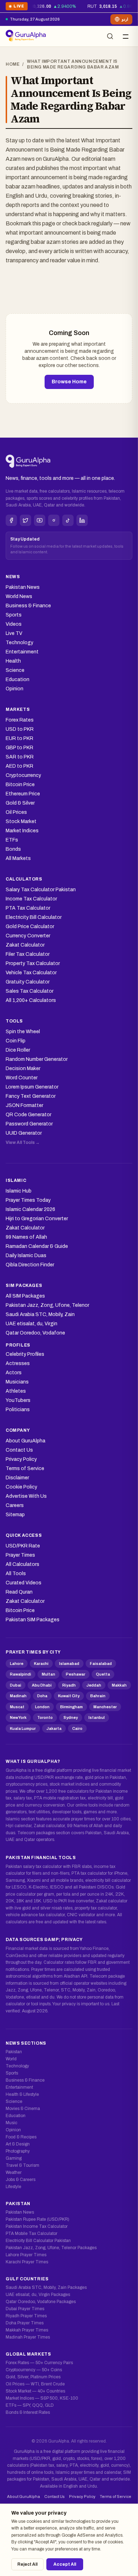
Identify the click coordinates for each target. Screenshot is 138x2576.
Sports (14, 615)
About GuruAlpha (25, 1441)
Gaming (14, 2158)
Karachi (41, 1664)
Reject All (27, 2564)
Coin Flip (16, 1041)
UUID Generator (24, 1133)
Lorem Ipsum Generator (32, 1087)
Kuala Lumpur (23, 1728)
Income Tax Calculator (31, 899)
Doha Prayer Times (25, 2323)
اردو (125, 19)
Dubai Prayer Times (25, 2309)
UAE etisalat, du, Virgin (31, 1324)
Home (13, 64)
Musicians (17, 1382)
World (11, 2059)
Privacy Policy (21, 1459)
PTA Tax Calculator (28, 908)
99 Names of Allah (26, 1237)
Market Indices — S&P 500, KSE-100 (42, 2398)
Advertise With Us (26, 1496)
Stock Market (21, 821)
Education (18, 679)
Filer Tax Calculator (28, 954)
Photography (18, 2151)
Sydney (71, 1717)
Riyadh (69, 1685)
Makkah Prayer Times (27, 2330)
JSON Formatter (24, 1105)
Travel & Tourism (22, 2165)
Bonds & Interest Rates (28, 2412)
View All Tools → (23, 1142)
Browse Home (69, 382)
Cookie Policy (21, 1487)
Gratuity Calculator (28, 982)
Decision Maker (23, 1068)
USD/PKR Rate (23, 1546)
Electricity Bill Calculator (34, 917)
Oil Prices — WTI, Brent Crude (35, 2384)
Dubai (16, 1685)
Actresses (18, 1363)
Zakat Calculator (25, 945)
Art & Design (18, 2144)
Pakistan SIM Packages (33, 1620)
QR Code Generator (28, 1115)
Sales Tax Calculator (30, 991)
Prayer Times (20, 1555)
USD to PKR (20, 729)
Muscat (17, 1707)
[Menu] (126, 36)
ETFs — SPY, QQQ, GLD (30, 2405)
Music (11, 2123)
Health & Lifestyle (22, 2094)
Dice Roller (18, 1050)
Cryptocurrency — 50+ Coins (34, 2370)
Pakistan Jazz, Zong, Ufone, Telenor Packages (51, 2248)
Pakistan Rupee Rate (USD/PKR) (38, 2219)
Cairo (77, 1728)
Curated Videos (24, 1583)
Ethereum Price (23, 794)
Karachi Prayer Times (27, 2262)
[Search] (110, 36)
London (42, 1707)
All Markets (18, 858)
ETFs (12, 840)
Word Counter (22, 1078)
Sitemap (15, 1515)
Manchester (105, 1707)
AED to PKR (19, 766)
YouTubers (18, 1400)
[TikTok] (68, 520)
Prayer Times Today (28, 1200)
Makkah (119, 1685)
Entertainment (22, 652)
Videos (14, 624)
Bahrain (98, 1696)
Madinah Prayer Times (28, 2337)
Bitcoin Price (20, 785)
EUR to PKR (19, 738)
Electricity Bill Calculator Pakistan (38, 2241)
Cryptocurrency (23, 775)
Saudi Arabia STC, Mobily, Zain (40, 1314)
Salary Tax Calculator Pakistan (41, 890)
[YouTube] (40, 520)
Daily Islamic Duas (26, 1256)
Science (15, 670)
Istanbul (97, 1717)
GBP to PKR (19, 748)
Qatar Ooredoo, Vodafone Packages (41, 2302)
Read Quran (19, 1592)
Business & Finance (28, 606)
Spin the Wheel (23, 1032)
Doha (42, 1696)
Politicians (18, 1410)
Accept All (65, 2564)
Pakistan (14, 2052)
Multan (48, 1674)
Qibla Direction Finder (30, 1265)
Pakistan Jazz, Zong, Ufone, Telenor (47, 1305)
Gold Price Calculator (30, 927)
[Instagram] (54, 520)
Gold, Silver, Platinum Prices (33, 2377)
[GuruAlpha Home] (28, 462)
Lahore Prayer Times (26, 2255)
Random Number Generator (37, 1059)
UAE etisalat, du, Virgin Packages (38, 2295)
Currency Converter (28, 936)
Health (13, 661)
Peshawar (76, 1674)
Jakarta (54, 1728)
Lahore (17, 1664)
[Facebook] (11, 520)
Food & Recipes (21, 2137)
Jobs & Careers (21, 2180)
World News (19, 596)
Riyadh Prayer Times (26, 2316)
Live (16, 7)
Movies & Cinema (23, 2109)
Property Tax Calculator (33, 963)
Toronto (45, 1717)
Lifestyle (13, 2187)
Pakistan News (23, 587)
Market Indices (22, 831)
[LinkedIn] (82, 520)
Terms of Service (25, 1468)
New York (18, 1717)
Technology (19, 643)
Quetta (103, 1674)
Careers (15, 1505)
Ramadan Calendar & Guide (37, 1246)
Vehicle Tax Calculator (31, 973)
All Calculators (22, 1564)
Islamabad (69, 1664)
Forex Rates (20, 720)
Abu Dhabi (42, 1685)
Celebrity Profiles (25, 1354)
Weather (14, 2172)
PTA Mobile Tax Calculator (31, 2234)
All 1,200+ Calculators (31, 1000)
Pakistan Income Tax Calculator (37, 2226)
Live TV (14, 633)
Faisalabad (101, 1664)
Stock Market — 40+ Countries (35, 2391)
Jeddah (94, 1685)
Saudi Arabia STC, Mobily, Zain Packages (46, 2287)
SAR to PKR (20, 757)
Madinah (18, 1696)
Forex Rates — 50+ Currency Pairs (39, 2363)
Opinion (15, 689)
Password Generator (29, 1124)
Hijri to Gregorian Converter (37, 1219)
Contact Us (19, 1450)
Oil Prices (16, 812)
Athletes (16, 1391)
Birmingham (71, 1707)
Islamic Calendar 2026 (30, 1209)
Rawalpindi (21, 1674)
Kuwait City (69, 1696)
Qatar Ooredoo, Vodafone (35, 1333)
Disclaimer (17, 1478)
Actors (14, 1373)
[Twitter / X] (25, 520)
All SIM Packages (25, 1296)
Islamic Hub (19, 1191)
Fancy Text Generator (31, 1096)
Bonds (13, 849)
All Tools (16, 1574)
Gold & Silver (20, 803)
